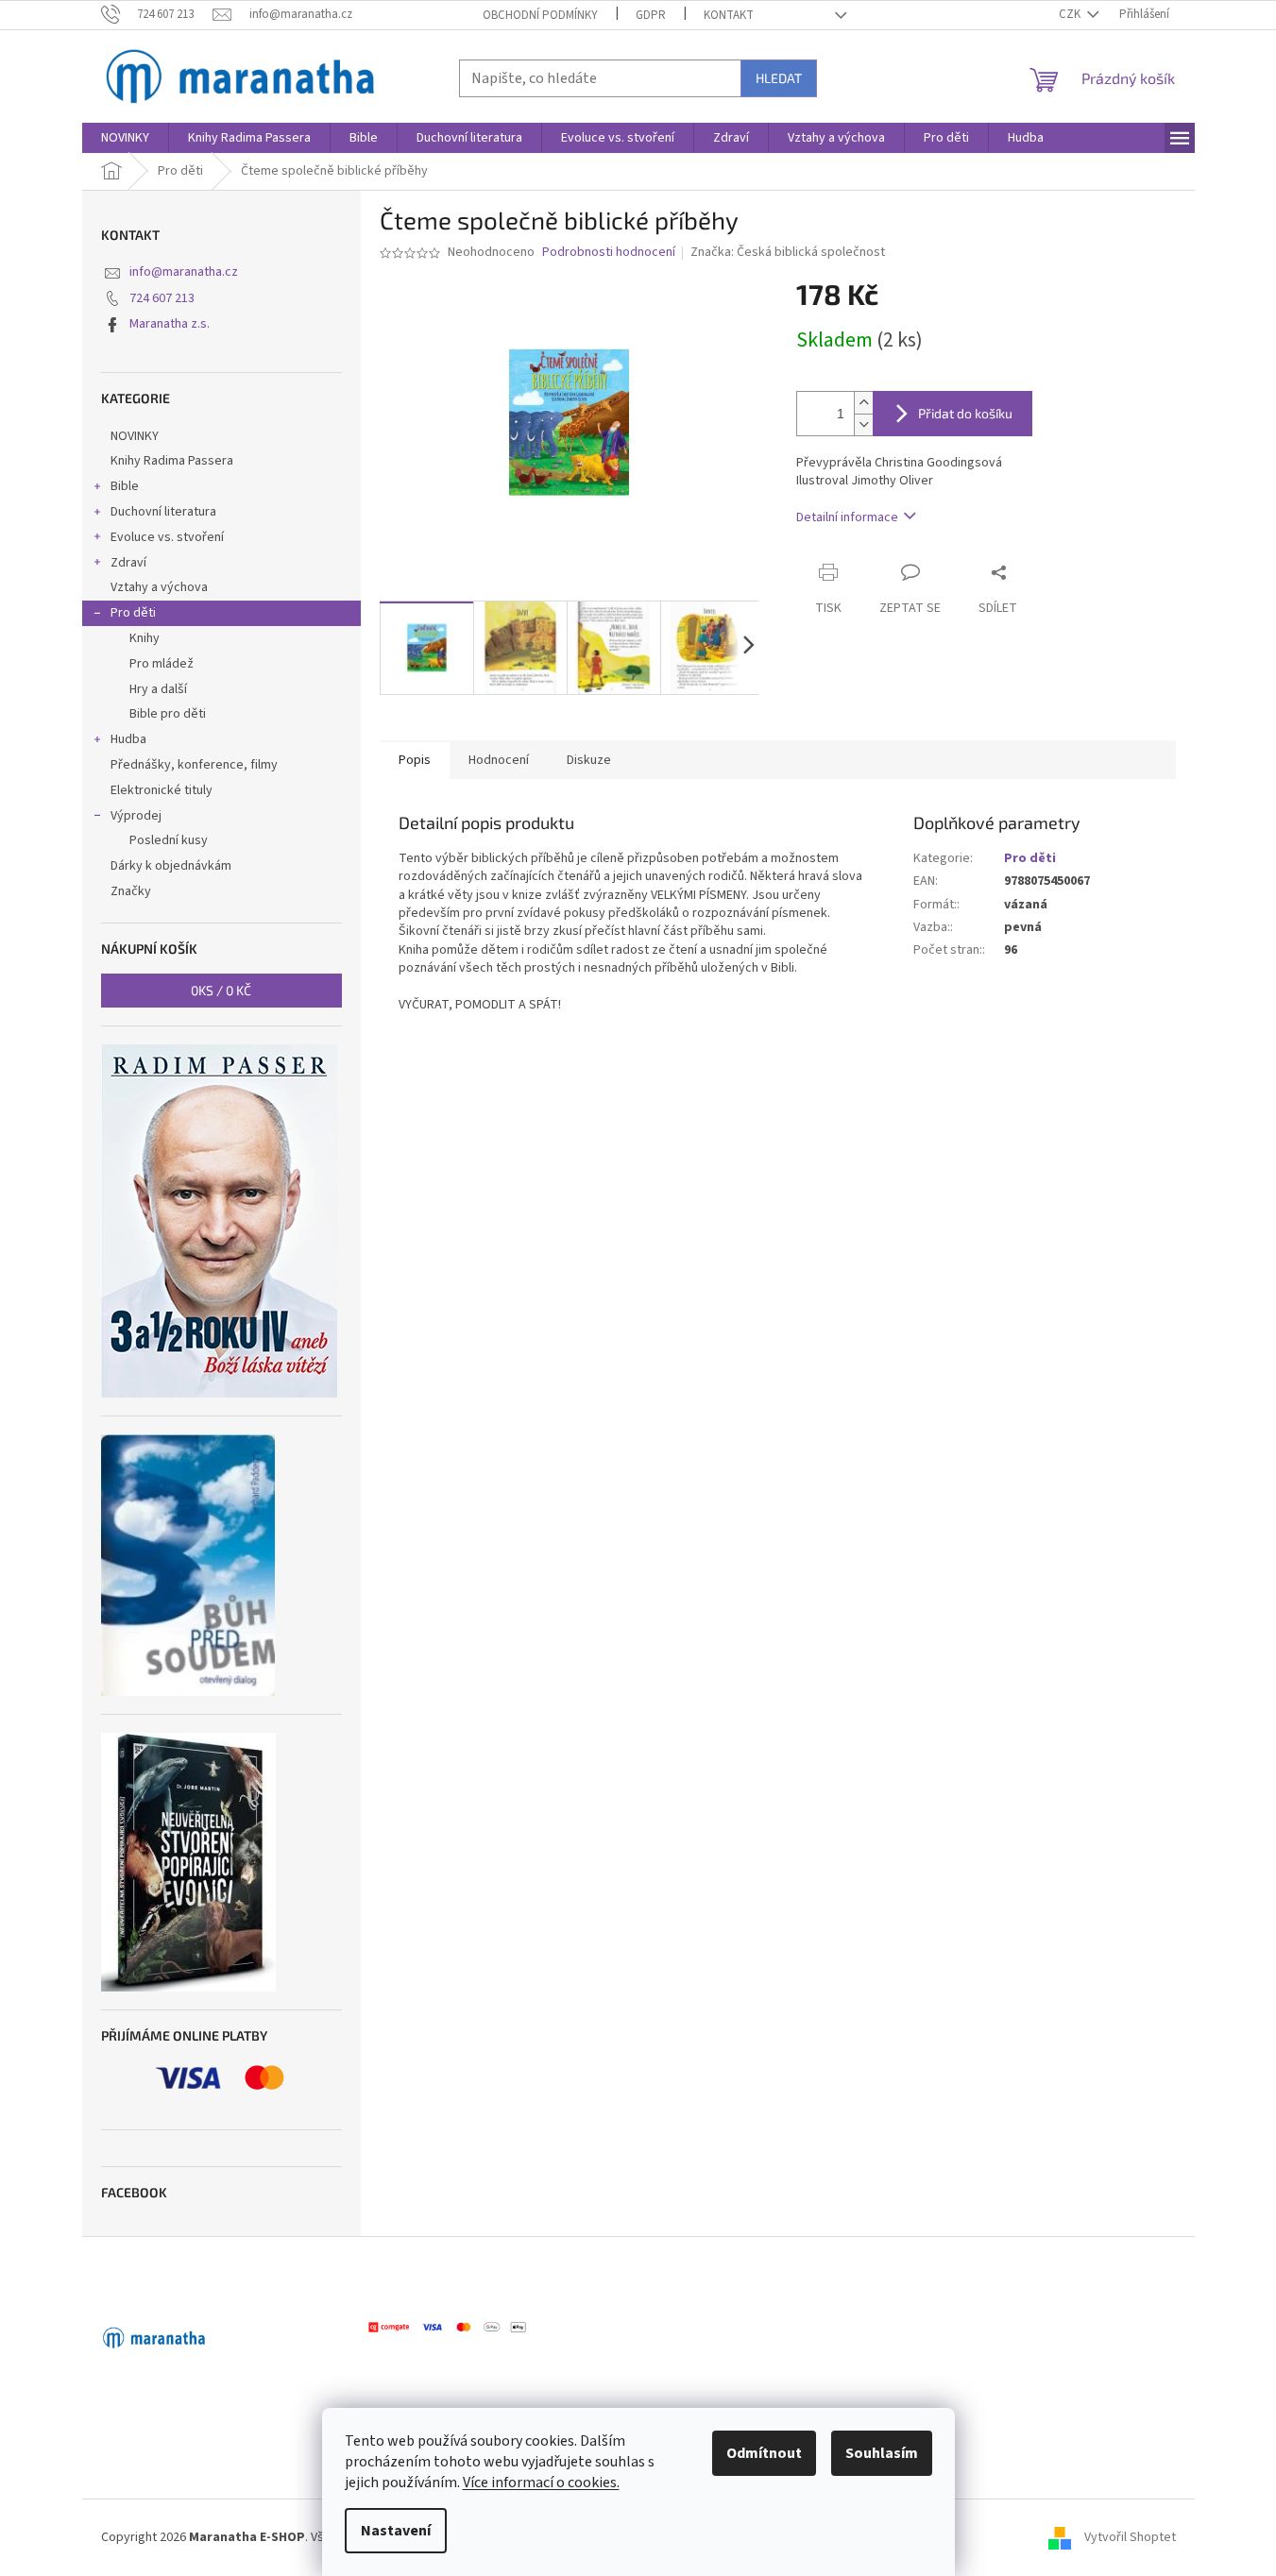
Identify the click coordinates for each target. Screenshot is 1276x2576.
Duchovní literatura (163, 512)
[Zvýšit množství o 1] (863, 403)
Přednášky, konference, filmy (194, 765)
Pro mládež (162, 664)
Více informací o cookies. (541, 2483)
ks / (221, 990)
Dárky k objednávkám (171, 866)
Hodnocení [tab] (499, 760)
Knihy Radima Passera (172, 461)
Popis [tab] (415, 760)
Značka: (788, 252)
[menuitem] (125, 138)
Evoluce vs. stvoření (167, 537)
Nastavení (396, 2531)
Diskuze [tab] (589, 760)
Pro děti (133, 613)
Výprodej (136, 816)
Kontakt (729, 15)
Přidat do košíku (965, 413)
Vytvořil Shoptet (1130, 2537)
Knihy (145, 638)
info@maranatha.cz (184, 272)
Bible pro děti (168, 714)
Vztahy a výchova (159, 587)
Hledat (779, 78)
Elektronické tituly (162, 790)
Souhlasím (882, 2453)
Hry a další (158, 689)
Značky (131, 891)
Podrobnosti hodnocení (609, 253)
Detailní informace (847, 517)
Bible (125, 486)
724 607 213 (162, 298)
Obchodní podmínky (540, 15)
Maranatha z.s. (170, 324)
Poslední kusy (169, 840)
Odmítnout (764, 2453)
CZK (1071, 14)
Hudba (128, 739)
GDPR (651, 15)
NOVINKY (135, 436)
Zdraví (128, 563)
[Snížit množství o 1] (863, 424)
